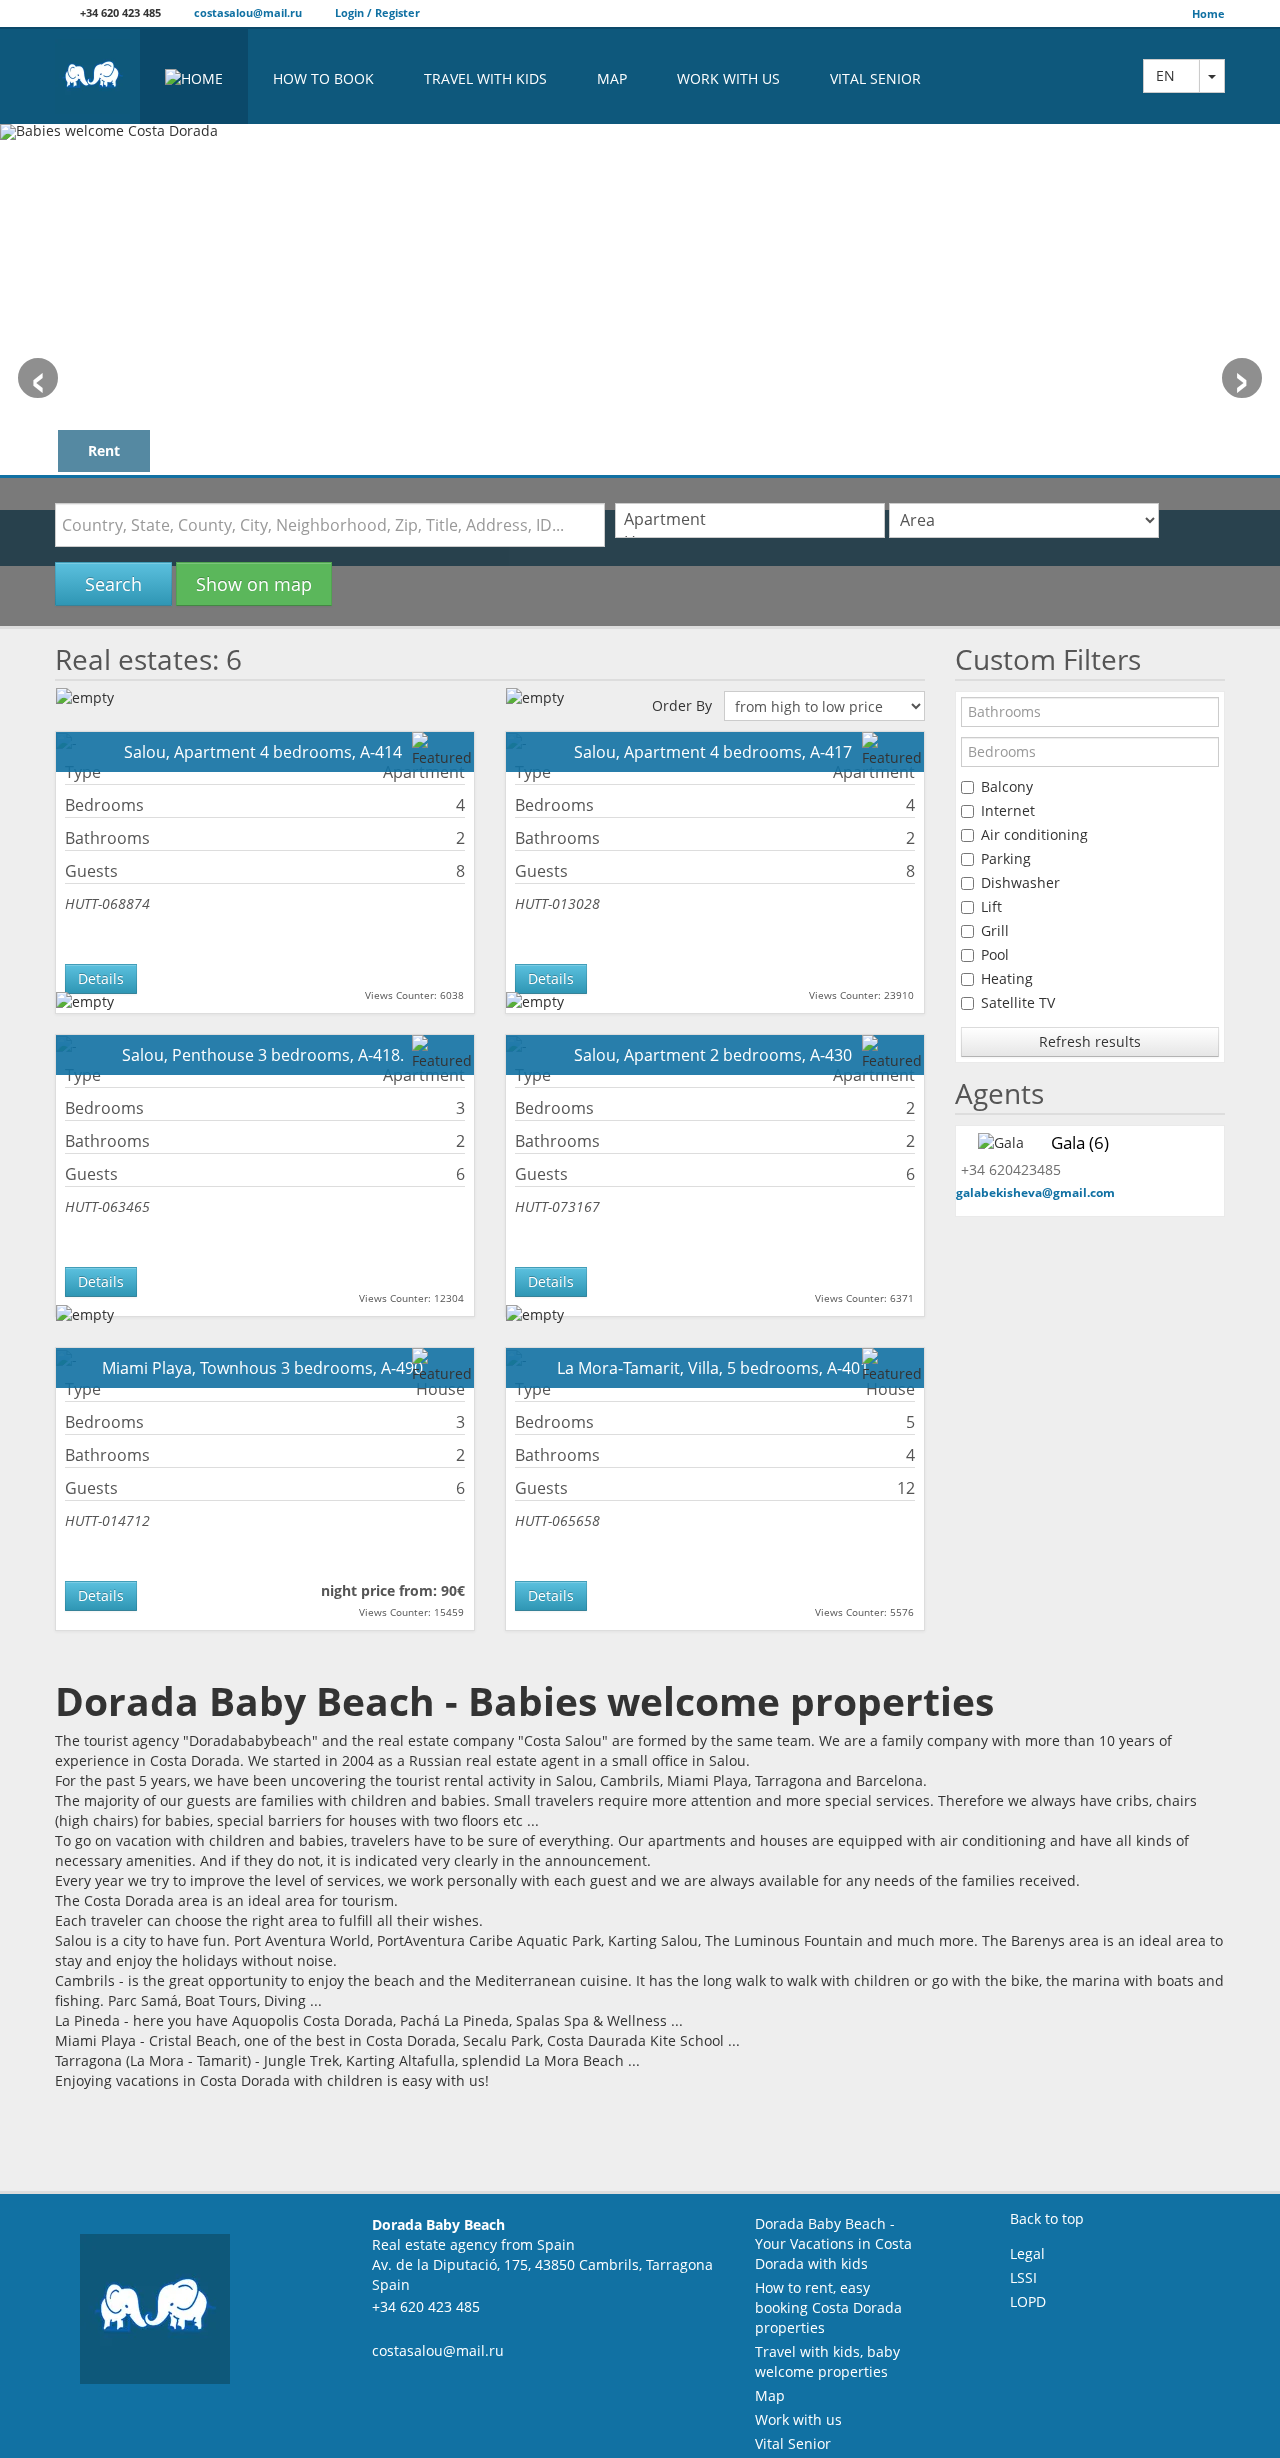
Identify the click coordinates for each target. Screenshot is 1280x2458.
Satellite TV (1018, 1002)
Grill (995, 930)
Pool (995, 954)
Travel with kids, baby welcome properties (827, 2361)
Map (612, 78)
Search (113, 584)
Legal (1027, 2253)
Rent (104, 450)
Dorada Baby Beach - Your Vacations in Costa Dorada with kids (833, 2243)
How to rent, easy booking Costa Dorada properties (828, 2307)
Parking (1006, 858)
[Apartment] (750, 519)
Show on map (254, 584)
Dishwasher (1020, 882)
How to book (323, 78)
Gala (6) (1080, 1142)
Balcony (1007, 786)
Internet (1008, 810)
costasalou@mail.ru (246, 12)
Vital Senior (875, 78)
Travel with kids (485, 78)
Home (1208, 13)
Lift (991, 906)
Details (101, 978)
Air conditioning (1034, 834)
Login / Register (376, 12)
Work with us (728, 78)
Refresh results (1090, 1041)
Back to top (1047, 2218)
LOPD (1028, 2301)
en (1171, 75)
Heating (1007, 978)
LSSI (1023, 2277)
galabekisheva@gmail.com (1035, 1192)
